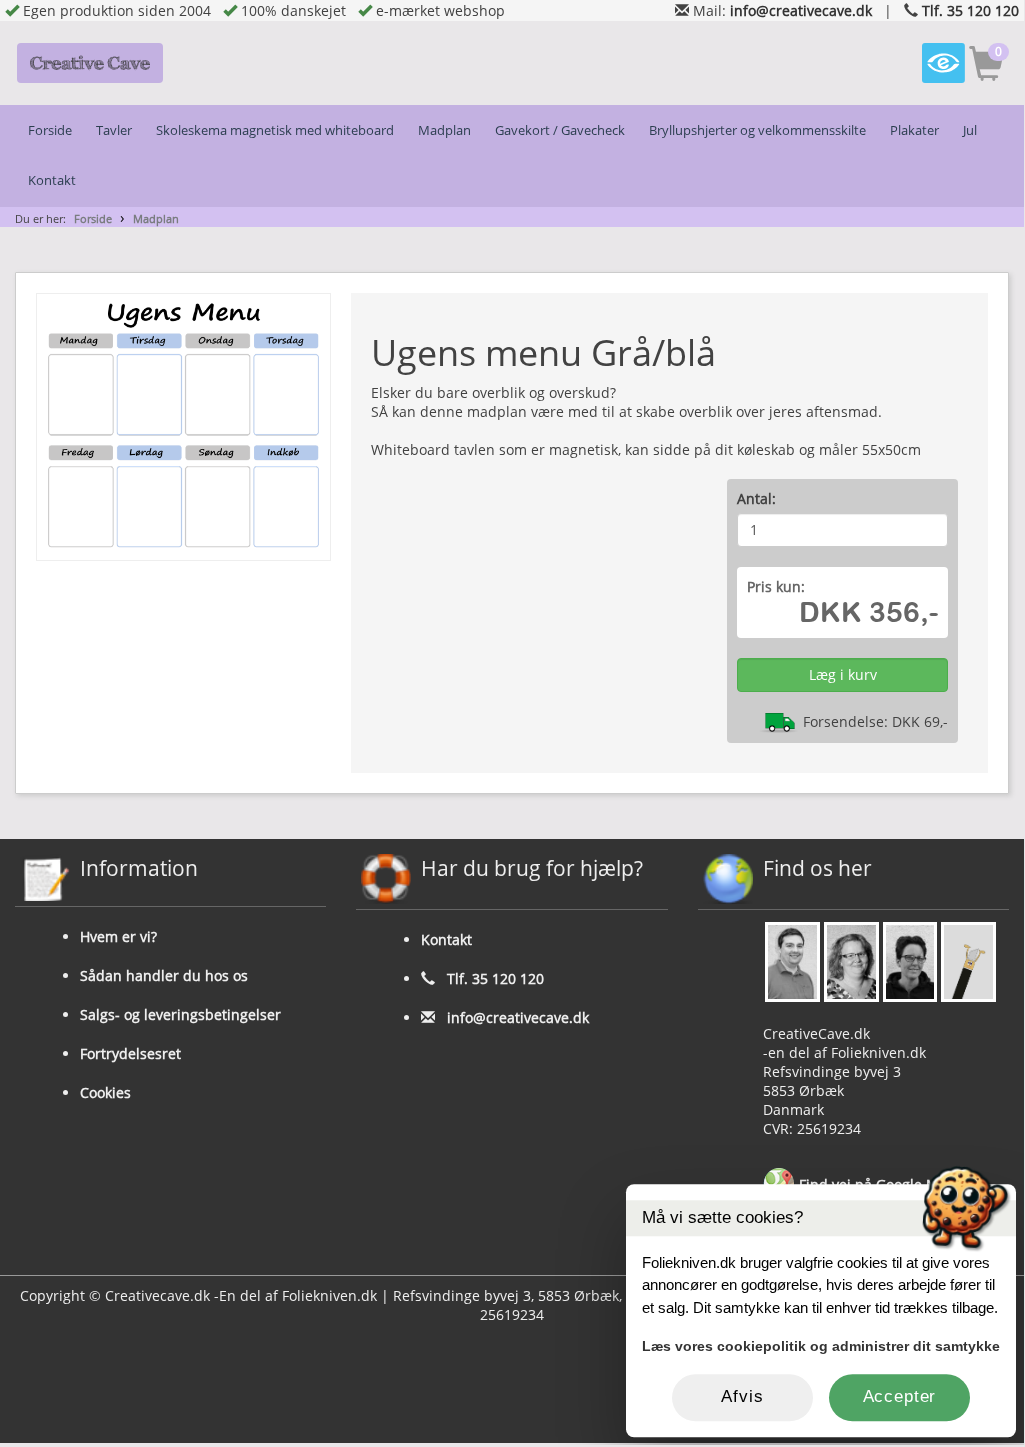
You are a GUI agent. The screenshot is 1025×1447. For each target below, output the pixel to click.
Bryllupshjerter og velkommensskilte (757, 130)
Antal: (756, 498)
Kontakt (52, 180)
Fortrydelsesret (130, 1053)
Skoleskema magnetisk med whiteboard (275, 130)
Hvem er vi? (118, 936)
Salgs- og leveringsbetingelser (180, 1014)
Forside (50, 130)
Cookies (105, 1092)
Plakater (914, 130)
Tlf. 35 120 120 (970, 10)
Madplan (444, 130)
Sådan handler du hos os (164, 975)
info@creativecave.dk (801, 10)
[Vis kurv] (986, 66)
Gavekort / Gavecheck (560, 130)
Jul (970, 130)
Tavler (114, 130)
